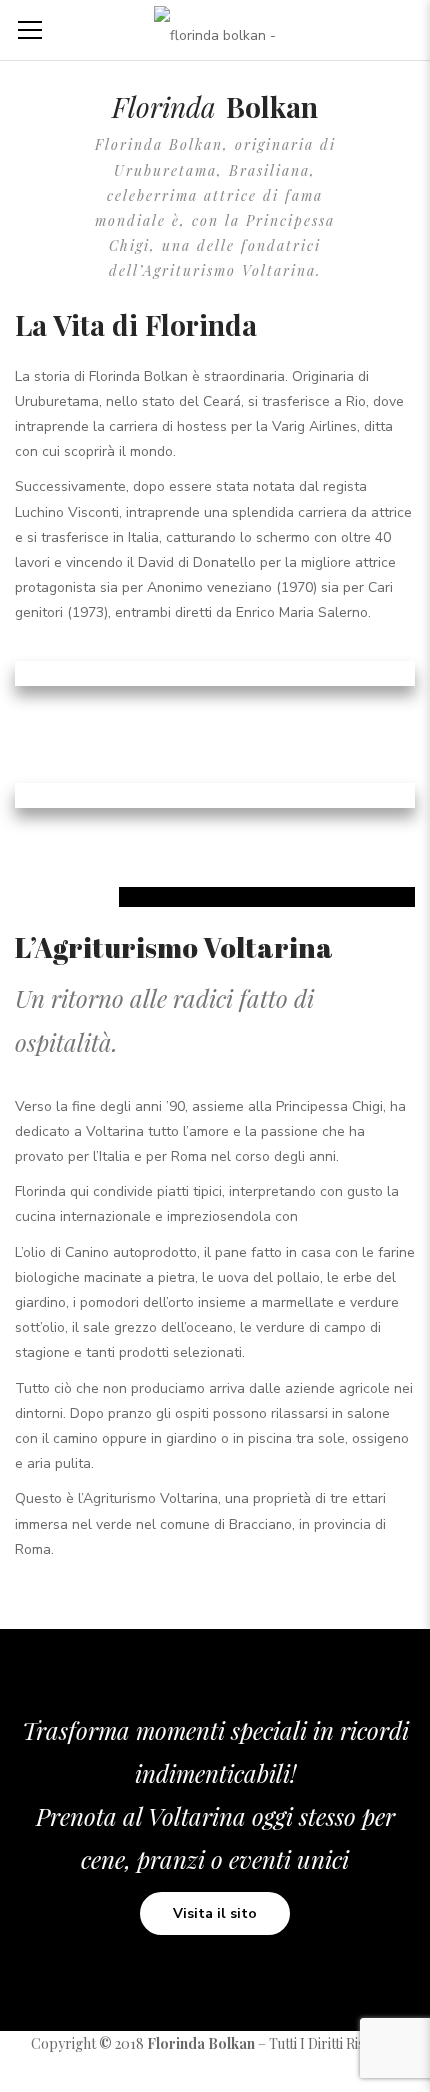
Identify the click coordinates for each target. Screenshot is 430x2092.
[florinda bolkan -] (215, 29)
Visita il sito (215, 1913)
